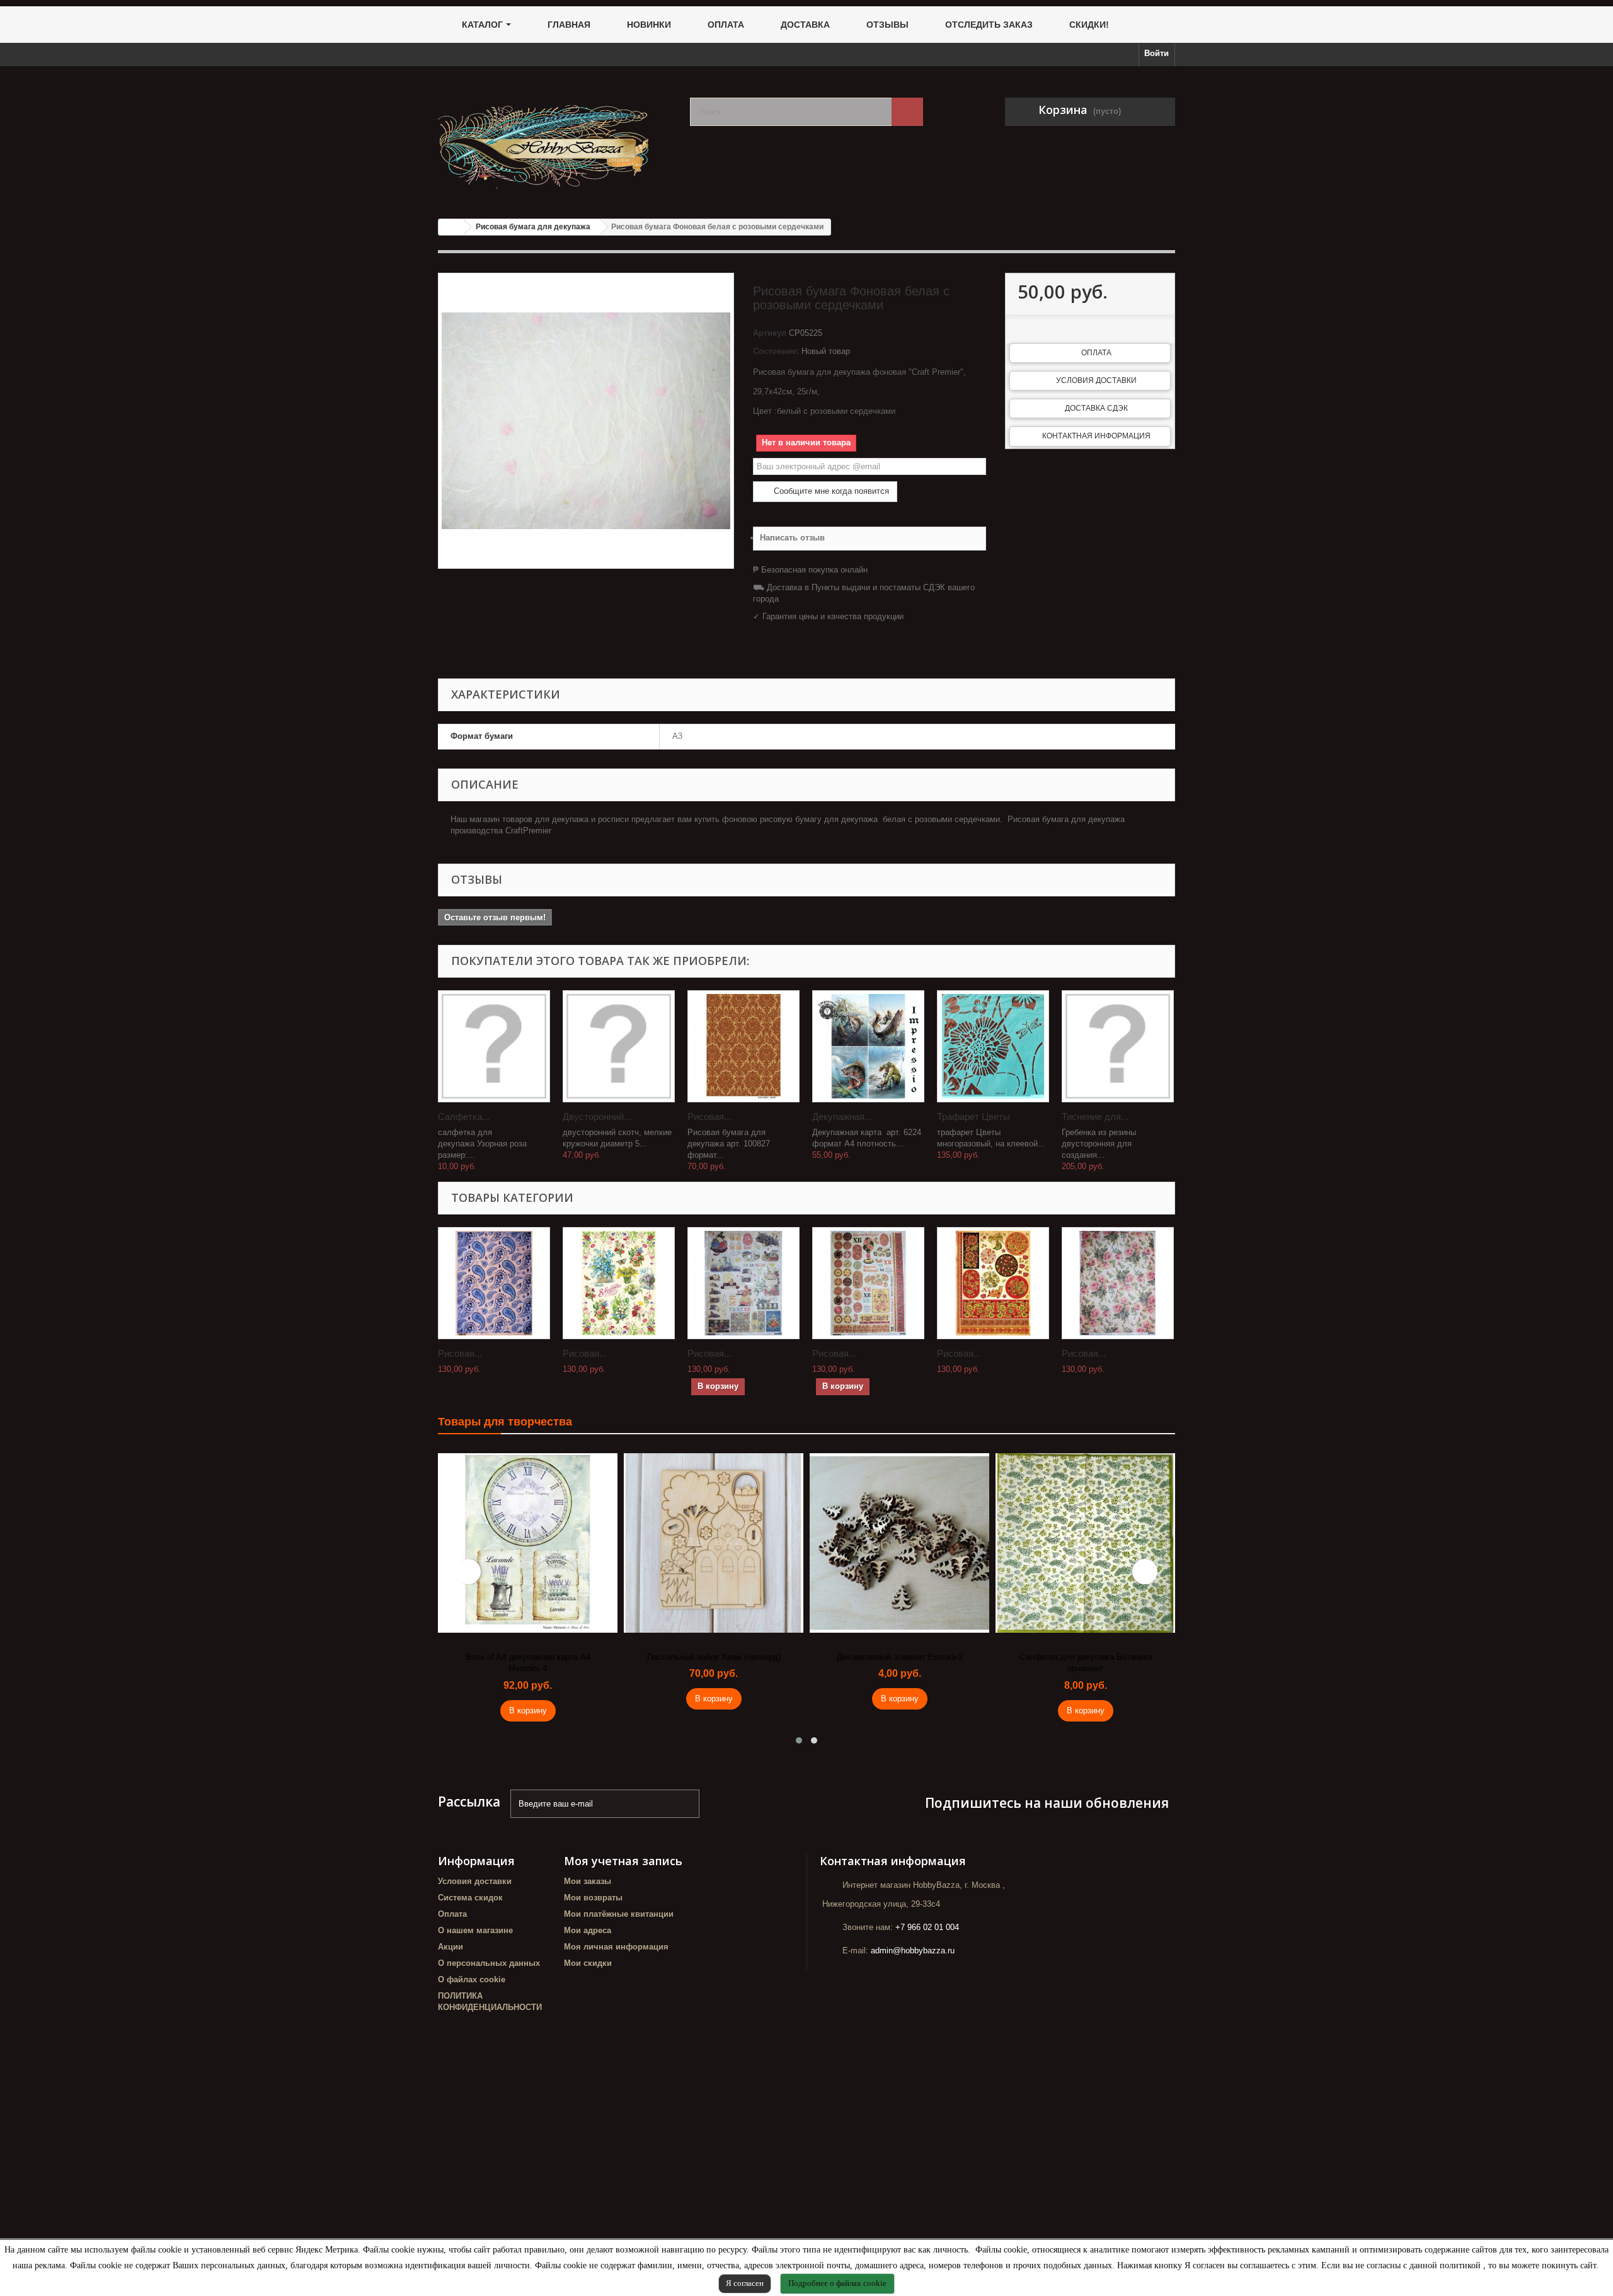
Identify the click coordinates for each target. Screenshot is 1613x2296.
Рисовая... (709, 1117)
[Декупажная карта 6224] (868, 1046)
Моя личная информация (616, 1947)
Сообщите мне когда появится (830, 491)
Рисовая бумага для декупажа (533, 227)
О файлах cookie (472, 1979)
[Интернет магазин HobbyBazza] (554, 138)
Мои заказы (588, 1881)
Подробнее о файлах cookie (837, 2283)
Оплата (1096, 353)
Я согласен (745, 2283)
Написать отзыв (792, 538)
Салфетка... (464, 1117)
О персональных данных (489, 1963)
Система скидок (470, 1898)
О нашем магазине (475, 1930)
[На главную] (451, 227)
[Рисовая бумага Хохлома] (993, 1283)
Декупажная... (842, 1117)
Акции (451, 1947)
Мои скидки (588, 1963)
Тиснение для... (1095, 1117)
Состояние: (776, 351)
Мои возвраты (593, 1898)
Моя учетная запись (623, 1861)
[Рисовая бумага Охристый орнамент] (743, 1046)
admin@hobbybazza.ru (913, 1950)
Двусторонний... (597, 1117)
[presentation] (468, 1572)
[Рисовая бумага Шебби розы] (1118, 1283)
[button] (799, 1740)
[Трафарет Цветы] (993, 1046)
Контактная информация (1096, 436)
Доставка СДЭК (1096, 408)
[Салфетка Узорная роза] (494, 1046)
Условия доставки (1096, 380)
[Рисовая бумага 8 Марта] (619, 1283)
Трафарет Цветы (973, 1117)
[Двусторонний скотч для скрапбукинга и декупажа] (619, 1046)
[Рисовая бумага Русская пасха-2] (868, 1283)
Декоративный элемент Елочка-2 (900, 1657)
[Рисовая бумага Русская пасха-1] (743, 1283)
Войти (1157, 53)
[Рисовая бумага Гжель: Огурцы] (494, 1283)
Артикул (770, 333)
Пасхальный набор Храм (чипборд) (714, 1657)
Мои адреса (588, 1930)
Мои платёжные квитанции (619, 1914)
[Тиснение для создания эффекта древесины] (1118, 1046)
